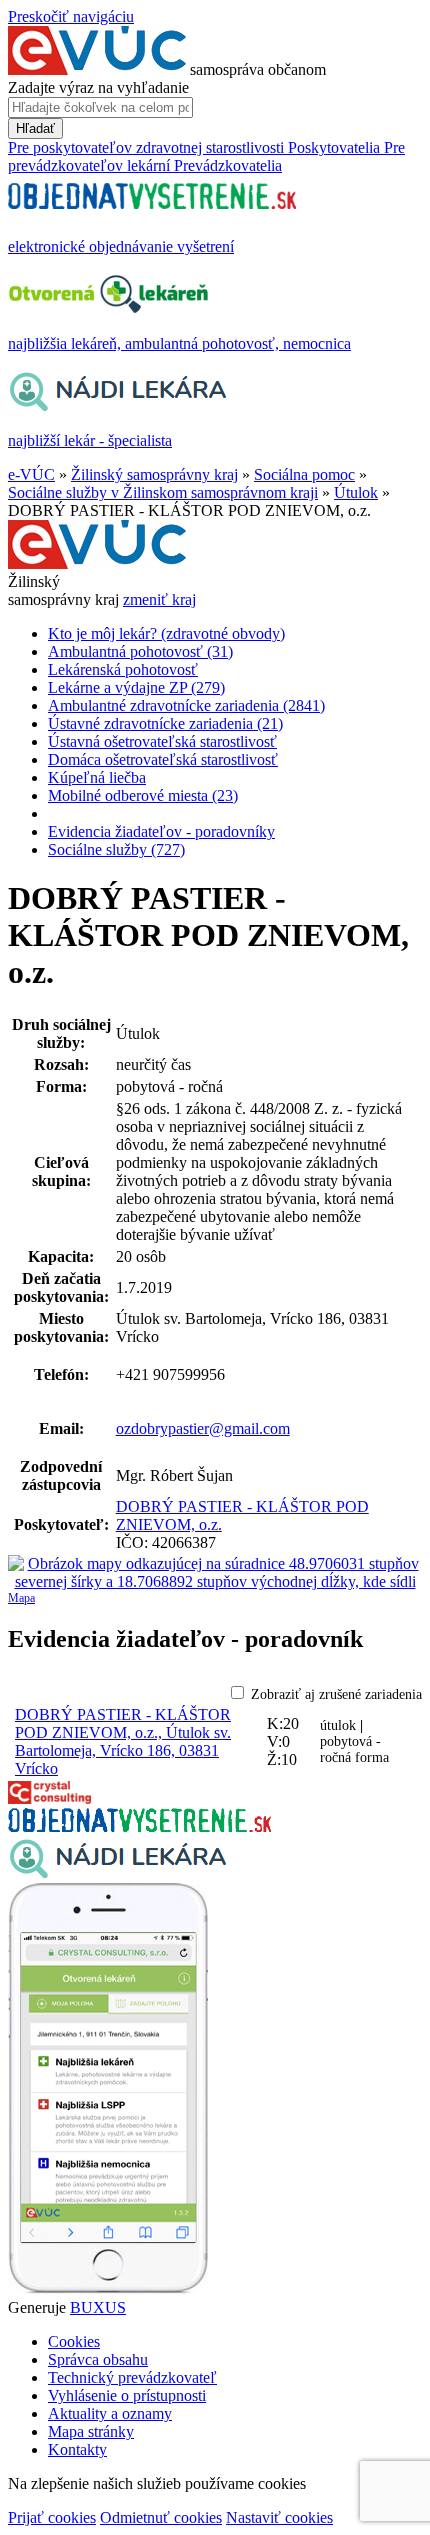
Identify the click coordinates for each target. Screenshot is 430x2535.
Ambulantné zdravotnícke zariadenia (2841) (186, 705)
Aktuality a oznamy (110, 2413)
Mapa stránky (91, 2431)
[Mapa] (215, 1573)
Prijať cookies (52, 2517)
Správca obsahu (98, 2359)
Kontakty (77, 2449)
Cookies (74, 2341)
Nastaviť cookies (279, 2517)
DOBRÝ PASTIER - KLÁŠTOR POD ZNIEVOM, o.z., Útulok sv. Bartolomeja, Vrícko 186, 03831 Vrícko (123, 1741)
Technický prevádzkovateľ (132, 2377)
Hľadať (35, 128)
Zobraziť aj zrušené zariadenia (336, 1694)
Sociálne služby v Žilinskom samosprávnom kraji (163, 492)
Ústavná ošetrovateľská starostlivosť (162, 741)
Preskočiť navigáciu (71, 16)
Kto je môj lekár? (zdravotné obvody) (166, 633)
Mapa (21, 1598)
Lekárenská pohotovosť (123, 669)
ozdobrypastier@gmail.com (203, 1428)
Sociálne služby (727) (116, 849)
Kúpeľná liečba (97, 777)
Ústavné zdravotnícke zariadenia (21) (165, 723)
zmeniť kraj (159, 599)
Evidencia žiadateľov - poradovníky (161, 831)
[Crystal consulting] (49, 1798)
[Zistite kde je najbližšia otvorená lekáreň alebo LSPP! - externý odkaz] (108, 2289)
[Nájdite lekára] (117, 1873)
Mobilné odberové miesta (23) (143, 795)
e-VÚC (31, 474)
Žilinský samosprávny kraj (154, 474)
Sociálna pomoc (304, 474)
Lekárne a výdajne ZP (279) (136, 687)
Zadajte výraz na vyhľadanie (98, 87)
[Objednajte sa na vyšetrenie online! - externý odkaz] (139, 1826)
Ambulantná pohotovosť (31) (140, 651)
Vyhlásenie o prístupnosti (127, 2395)
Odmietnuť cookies (161, 2517)
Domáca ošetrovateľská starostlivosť (163, 759)
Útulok (356, 492)
